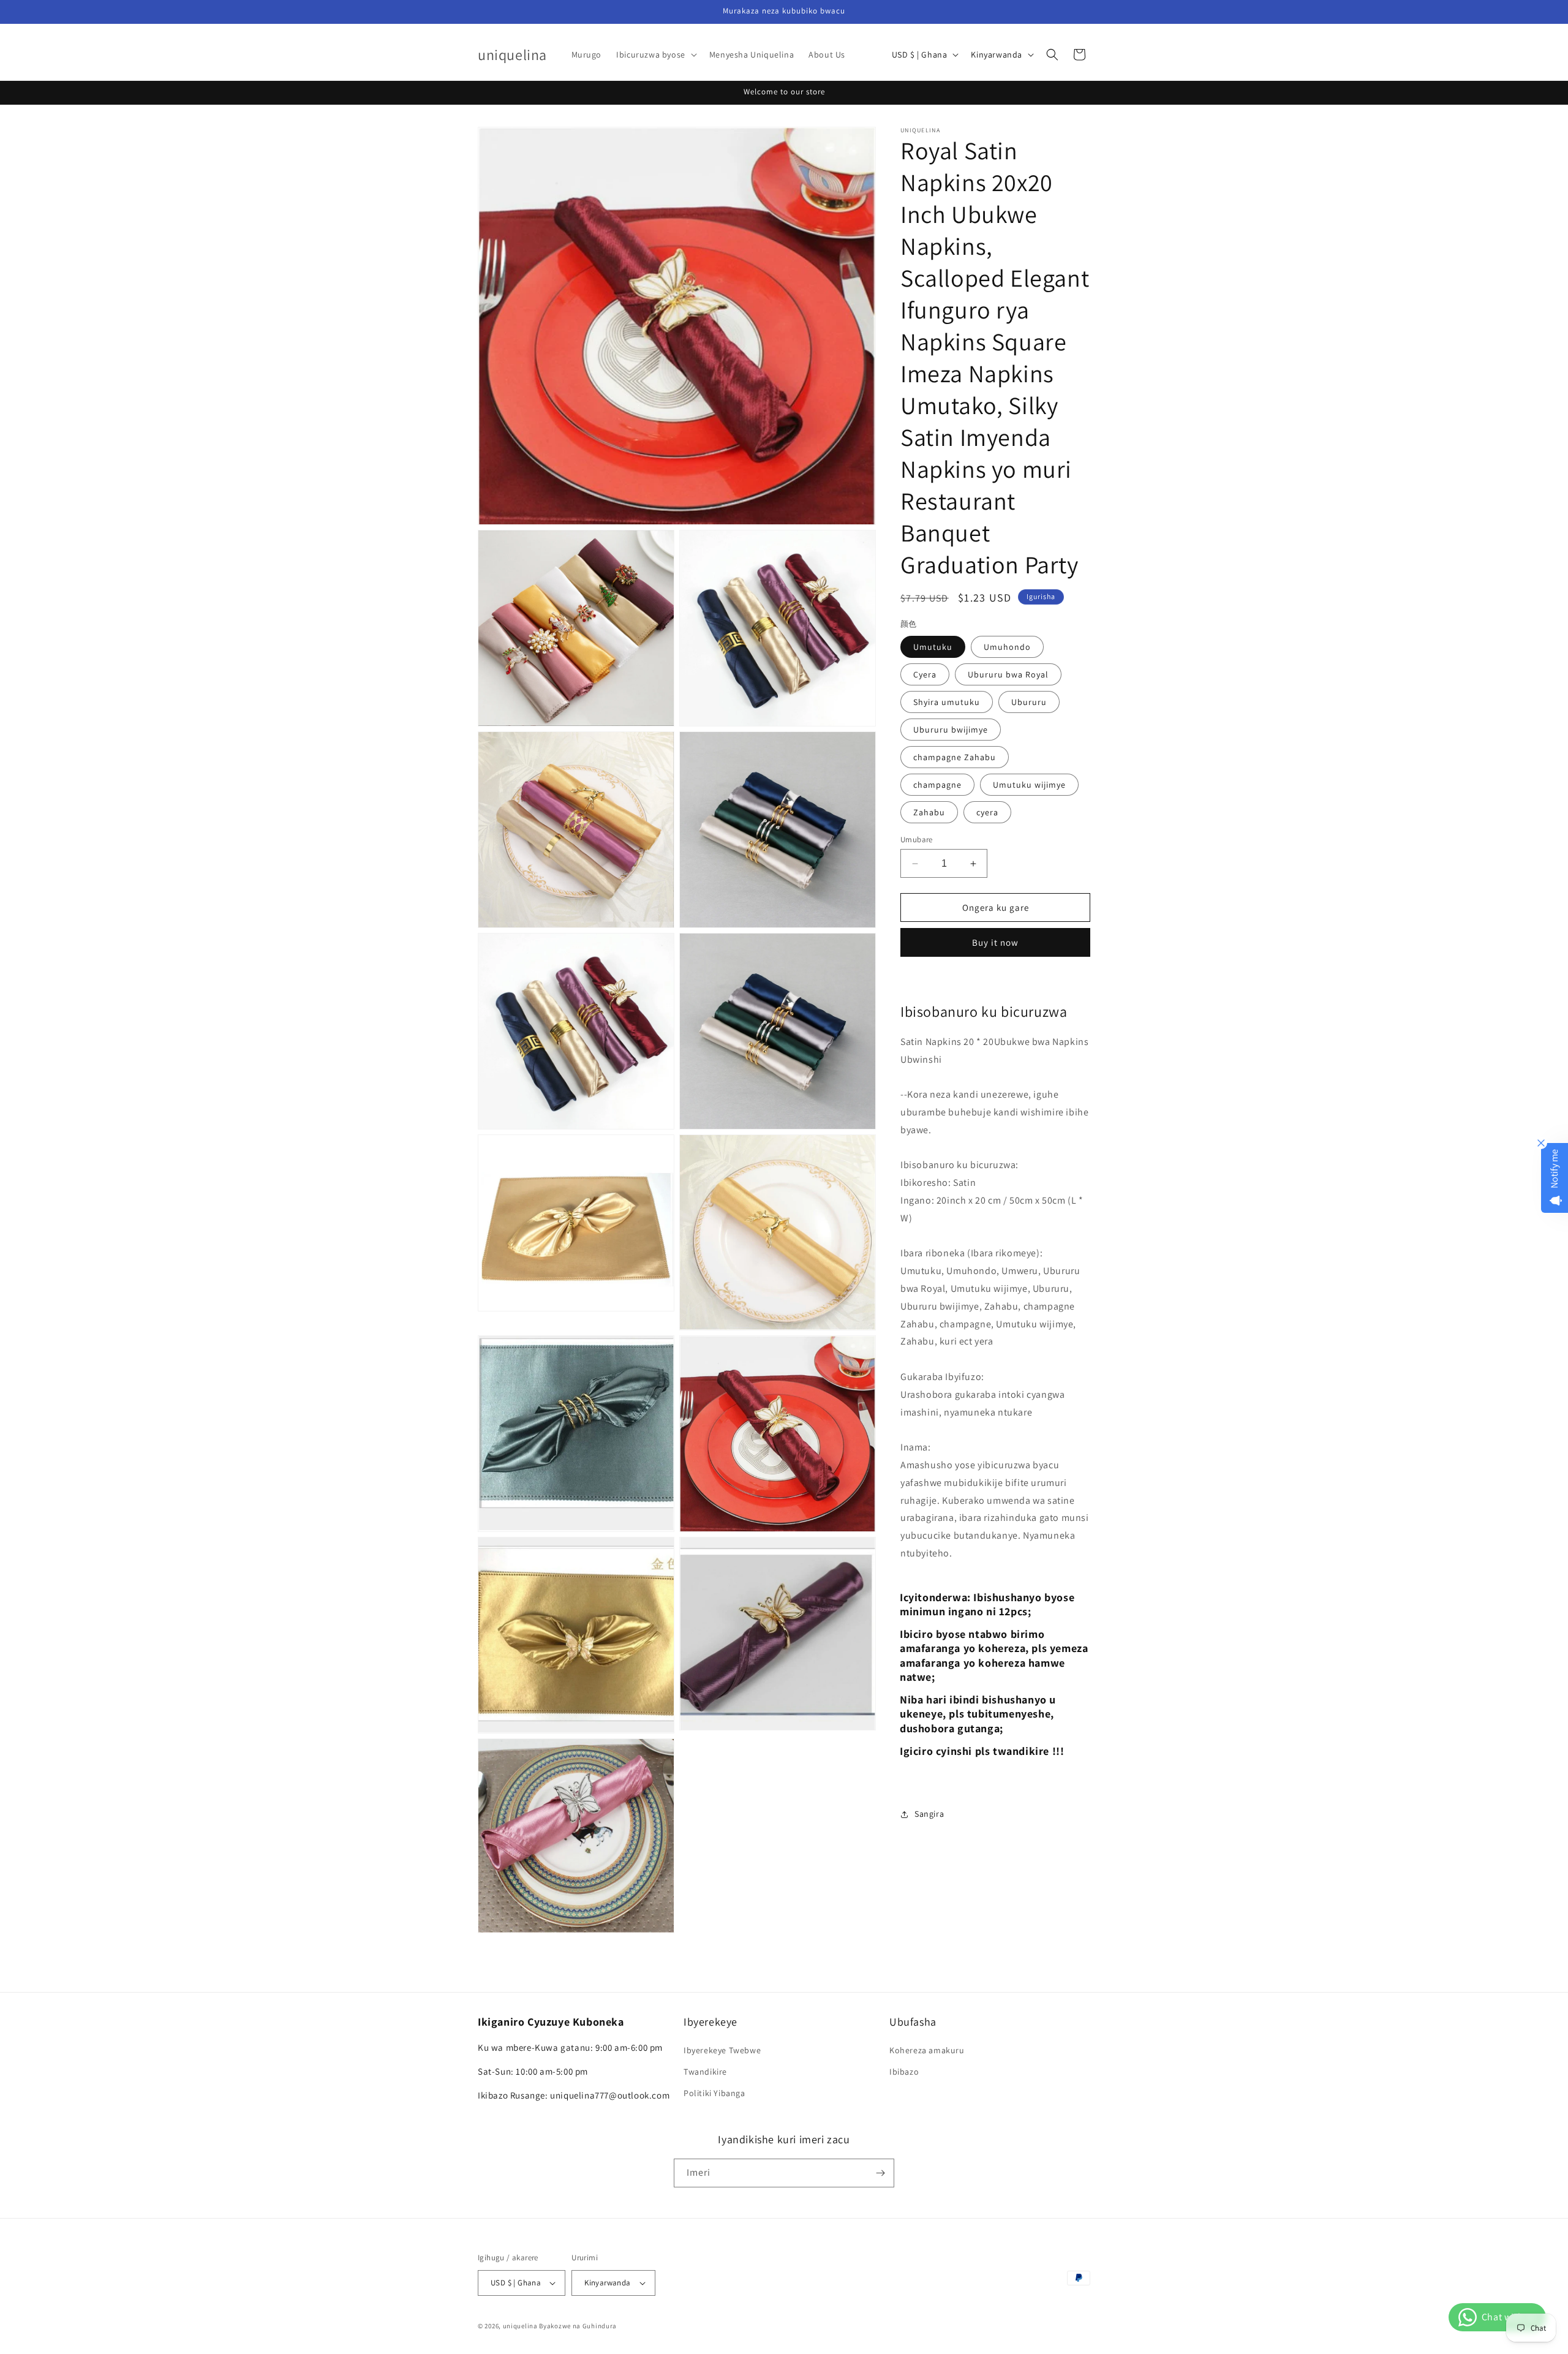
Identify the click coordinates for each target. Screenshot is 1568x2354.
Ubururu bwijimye (951, 730)
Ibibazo (904, 2072)
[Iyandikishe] (880, 2173)
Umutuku (933, 647)
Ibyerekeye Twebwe (722, 2050)
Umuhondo (1007, 647)
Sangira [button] (929, 1814)
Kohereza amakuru (927, 2050)
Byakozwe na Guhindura (578, 2326)
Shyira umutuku (947, 702)
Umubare (917, 839)
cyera (987, 812)
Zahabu (929, 812)
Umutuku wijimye (1029, 785)
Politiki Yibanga (714, 2093)
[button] (655, 55)
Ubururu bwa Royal (1008, 674)
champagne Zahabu (955, 757)
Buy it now (995, 942)
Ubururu (1029, 702)
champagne (937, 785)
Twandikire (705, 2072)
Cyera (925, 674)
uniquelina (520, 2326)
